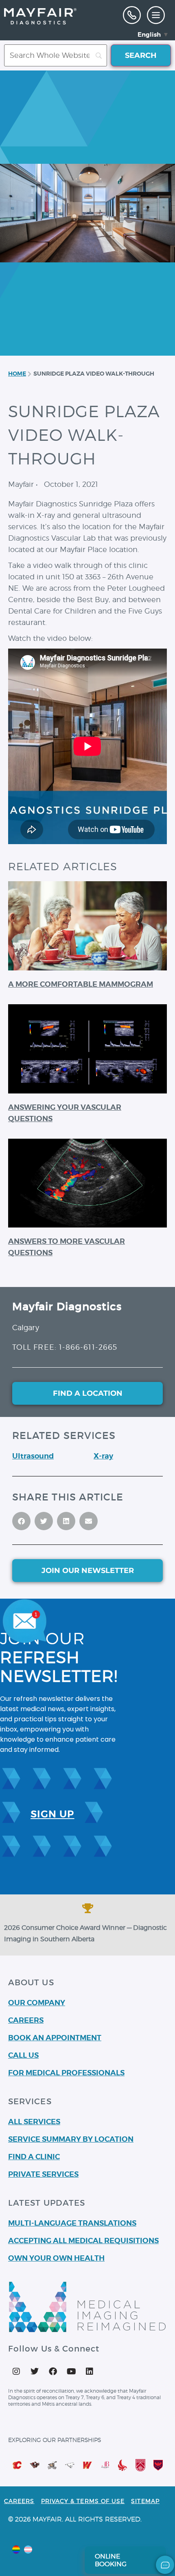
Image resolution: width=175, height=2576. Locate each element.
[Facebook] (53, 2371)
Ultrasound (33, 1456)
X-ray (103, 1456)
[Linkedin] (90, 2371)
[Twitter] (35, 2371)
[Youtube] (71, 2371)
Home (17, 374)
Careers (19, 2501)
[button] (156, 15)
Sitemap (145, 2501)
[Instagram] (16, 2371)
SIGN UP (52, 1814)
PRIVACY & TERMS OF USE (83, 2501)
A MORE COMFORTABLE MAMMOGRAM (81, 984)
